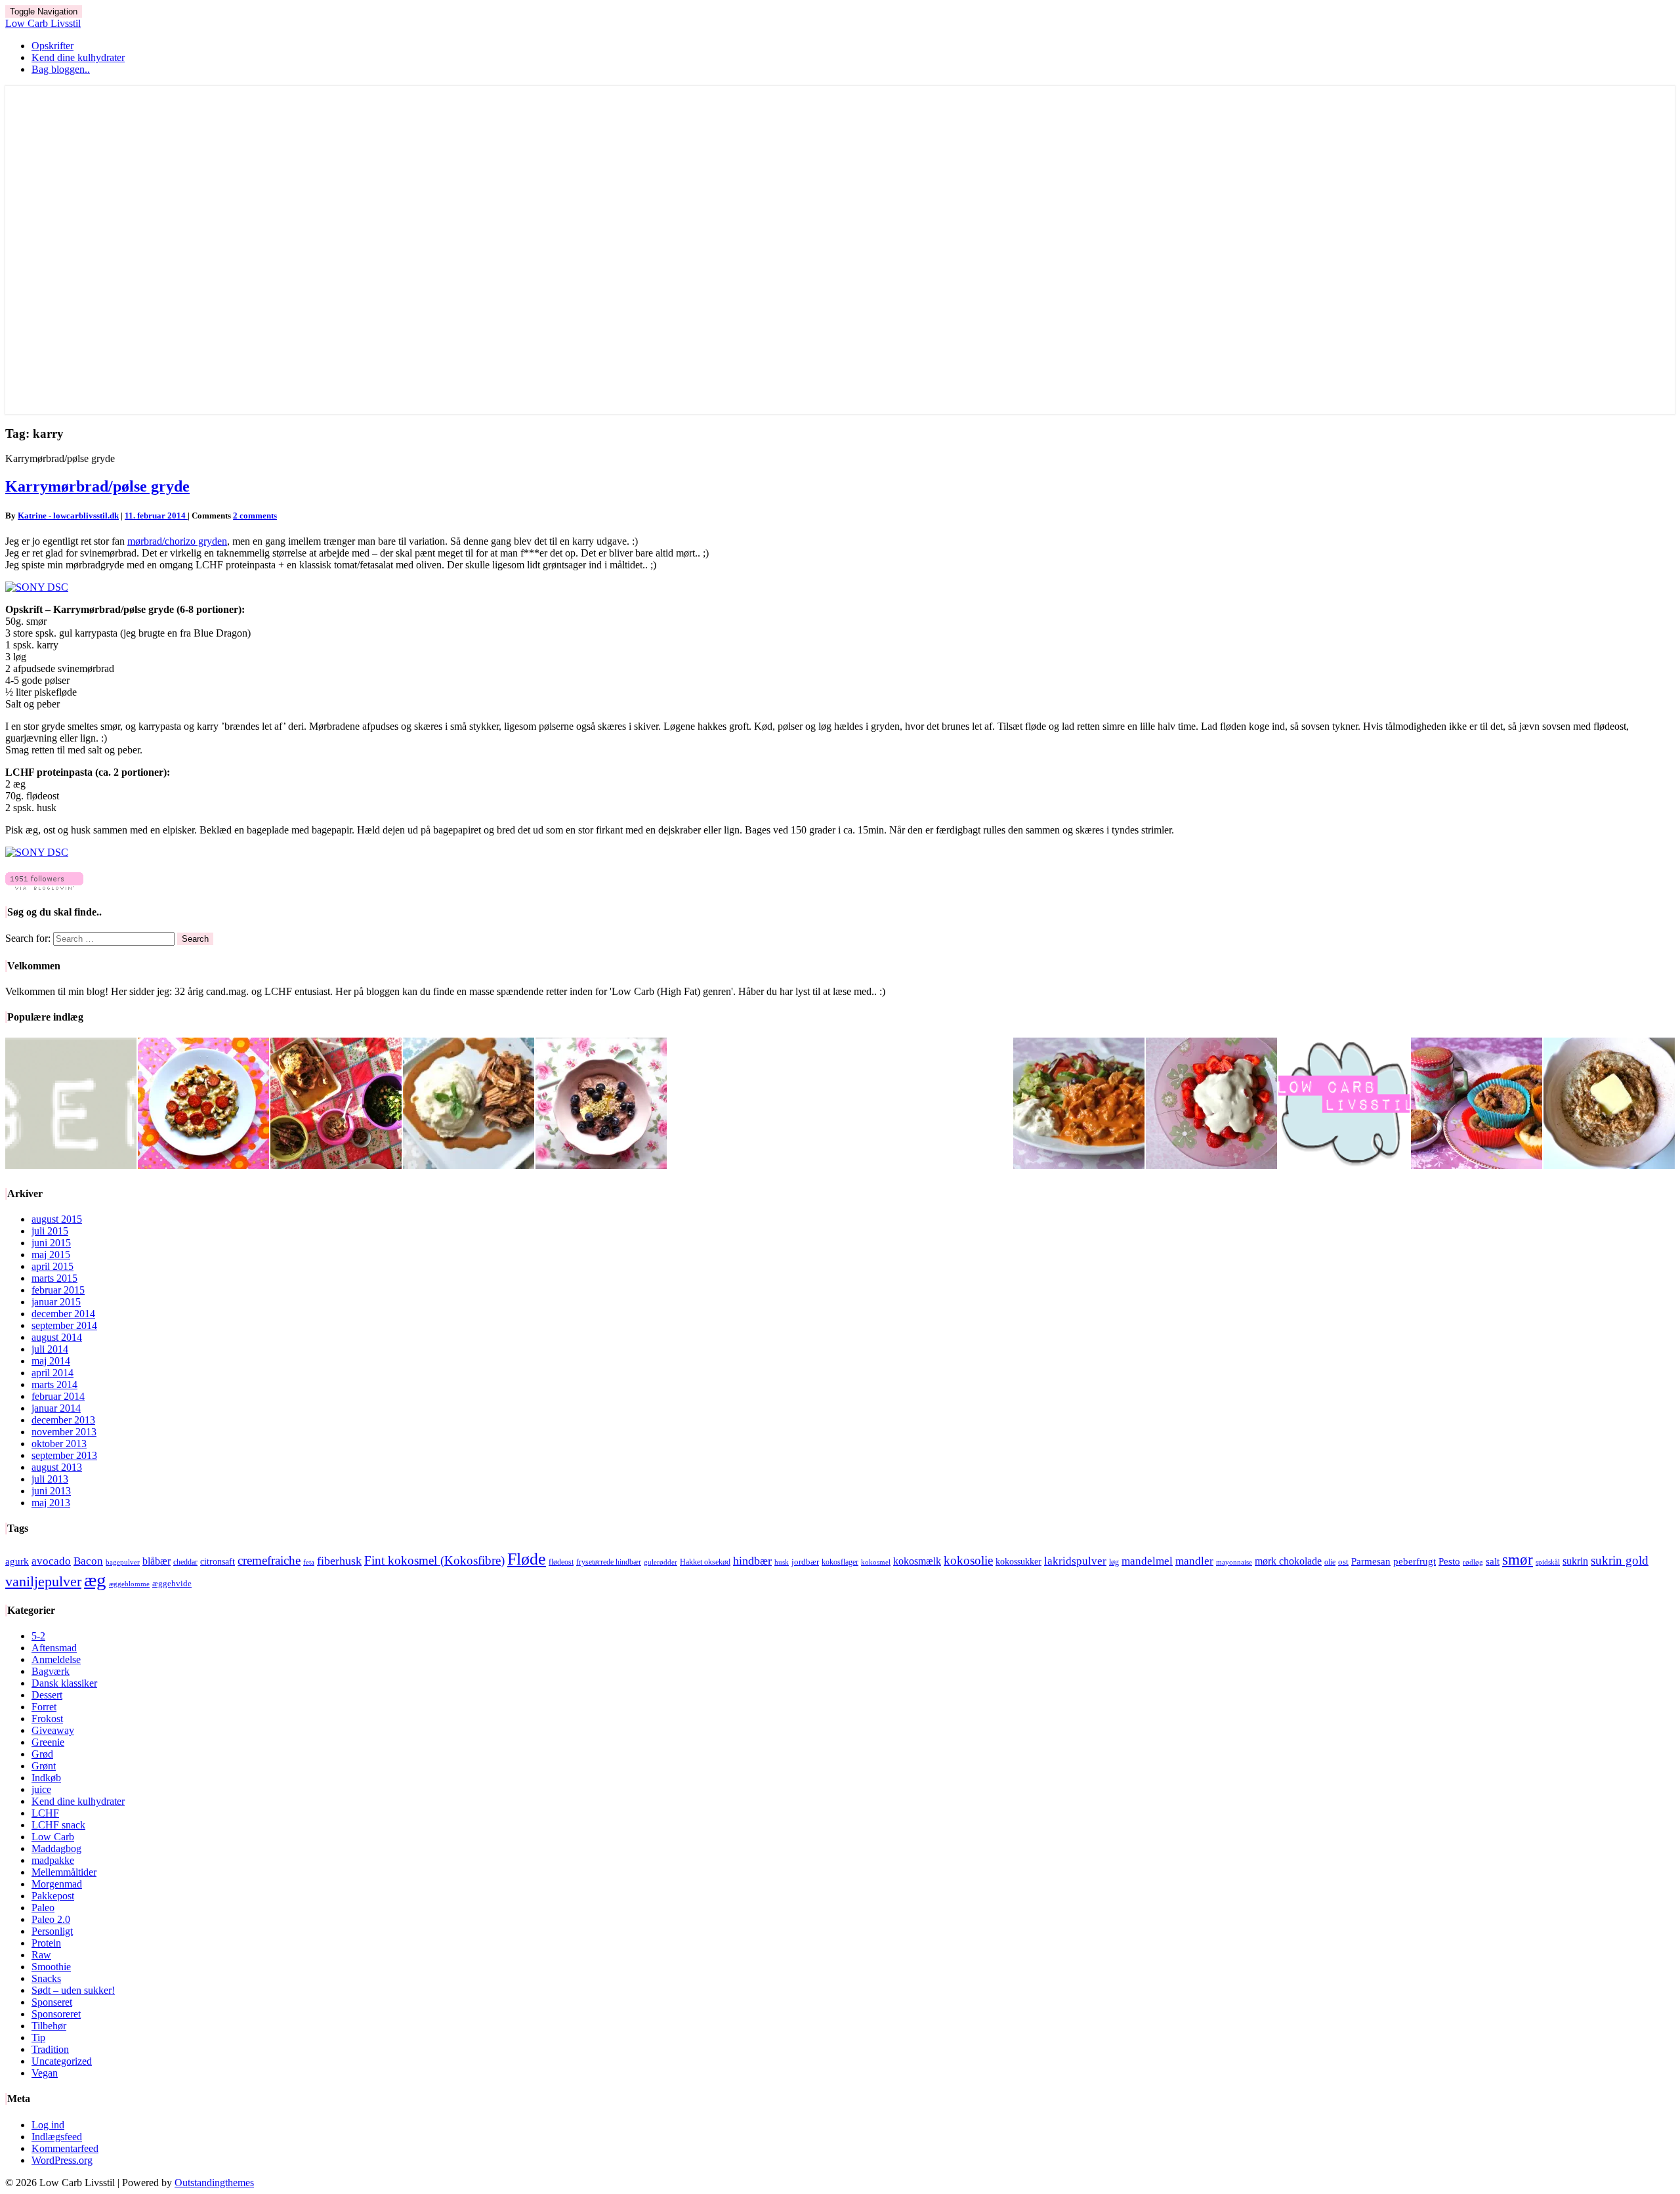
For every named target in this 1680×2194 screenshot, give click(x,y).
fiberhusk (339, 1561)
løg (1114, 1562)
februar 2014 (58, 1396)
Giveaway (53, 1730)
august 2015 (57, 1219)
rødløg (1473, 1562)
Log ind (48, 2125)
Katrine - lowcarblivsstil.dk (68, 516)
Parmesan (1371, 1561)
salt (1493, 1561)
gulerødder (661, 1562)
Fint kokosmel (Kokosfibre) (434, 1560)
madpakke (53, 1860)
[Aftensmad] (469, 1105)
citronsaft (218, 1562)
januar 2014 (56, 1408)
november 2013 (64, 1432)
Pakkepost (53, 1896)
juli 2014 (50, 1349)
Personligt (52, 1931)
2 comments (255, 516)
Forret (44, 1707)
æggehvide (172, 1583)
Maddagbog (56, 1848)
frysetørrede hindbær (609, 1562)
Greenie (48, 1742)
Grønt (44, 1766)
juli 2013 (50, 1479)
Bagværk (51, 1671)
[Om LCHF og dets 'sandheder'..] (1344, 1105)
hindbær (752, 1561)
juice (41, 1789)
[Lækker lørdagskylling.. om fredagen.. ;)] (336, 1105)
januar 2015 (56, 1302)
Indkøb (46, 1778)
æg (95, 1580)
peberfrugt (1415, 1561)
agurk (17, 1561)
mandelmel (1147, 1561)
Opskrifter (52, 46)
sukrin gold (1620, 1560)
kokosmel (876, 1562)
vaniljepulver (43, 1582)
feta (309, 1562)
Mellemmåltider (64, 1872)
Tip (38, 2037)
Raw (41, 1955)
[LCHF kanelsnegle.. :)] (1477, 1105)
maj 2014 (51, 1361)
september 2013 (64, 1455)
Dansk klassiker (64, 1683)
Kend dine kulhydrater (78, 57)
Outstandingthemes (214, 2183)
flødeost (561, 1562)
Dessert (47, 1695)
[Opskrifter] (71, 1105)
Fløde (527, 1559)
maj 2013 (51, 1503)
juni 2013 (51, 1491)
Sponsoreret (56, 2014)
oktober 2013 (59, 1444)
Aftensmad (54, 1648)
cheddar (185, 1562)
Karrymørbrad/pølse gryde (97, 486)
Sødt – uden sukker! (73, 1990)
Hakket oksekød (705, 1562)
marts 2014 (54, 1384)
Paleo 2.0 (51, 1919)
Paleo (43, 1908)
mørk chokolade (1288, 1561)
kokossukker (1018, 1562)
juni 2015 (51, 1243)
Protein (46, 1943)
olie (1330, 1562)
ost (1343, 1562)
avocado (51, 1561)
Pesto (1449, 1561)
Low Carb (53, 1837)
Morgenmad (57, 1884)
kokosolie (968, 1560)
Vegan (45, 2073)
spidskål (1548, 1562)
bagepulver (123, 1562)
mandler (1194, 1561)
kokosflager (840, 1562)
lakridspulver (1075, 1561)
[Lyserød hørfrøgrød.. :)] (601, 1105)
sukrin (1575, 1561)
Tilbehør (49, 2026)
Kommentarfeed (65, 2148)
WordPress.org (62, 2160)
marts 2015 (54, 1278)
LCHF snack (58, 1825)
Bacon (88, 1561)
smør (1518, 1559)
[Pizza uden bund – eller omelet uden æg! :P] (203, 1105)
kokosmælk (917, 1561)
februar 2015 (58, 1290)
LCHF (45, 1813)
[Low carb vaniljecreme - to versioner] (1211, 1105)
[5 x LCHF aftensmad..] (1079, 1105)
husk (782, 1562)
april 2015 (52, 1266)
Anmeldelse (56, 1659)
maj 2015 (51, 1255)
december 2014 (63, 1314)
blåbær (157, 1561)
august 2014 (57, 1337)
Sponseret (52, 2002)
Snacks (46, 1978)
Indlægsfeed (57, 2137)
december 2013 (63, 1420)
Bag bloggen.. (61, 69)
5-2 (38, 1636)
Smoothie (51, 1967)
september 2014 (64, 1325)
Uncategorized (62, 2061)
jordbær (805, 1562)
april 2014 (52, 1373)
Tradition (50, 2049)
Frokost (47, 1719)
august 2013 (57, 1467)
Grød (42, 1754)
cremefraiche (269, 1560)
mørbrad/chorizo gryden (177, 541)
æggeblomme (129, 1584)
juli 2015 (50, 1231)
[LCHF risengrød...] (1609, 1105)
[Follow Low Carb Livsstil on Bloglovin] (44, 886)
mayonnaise (1234, 1562)
